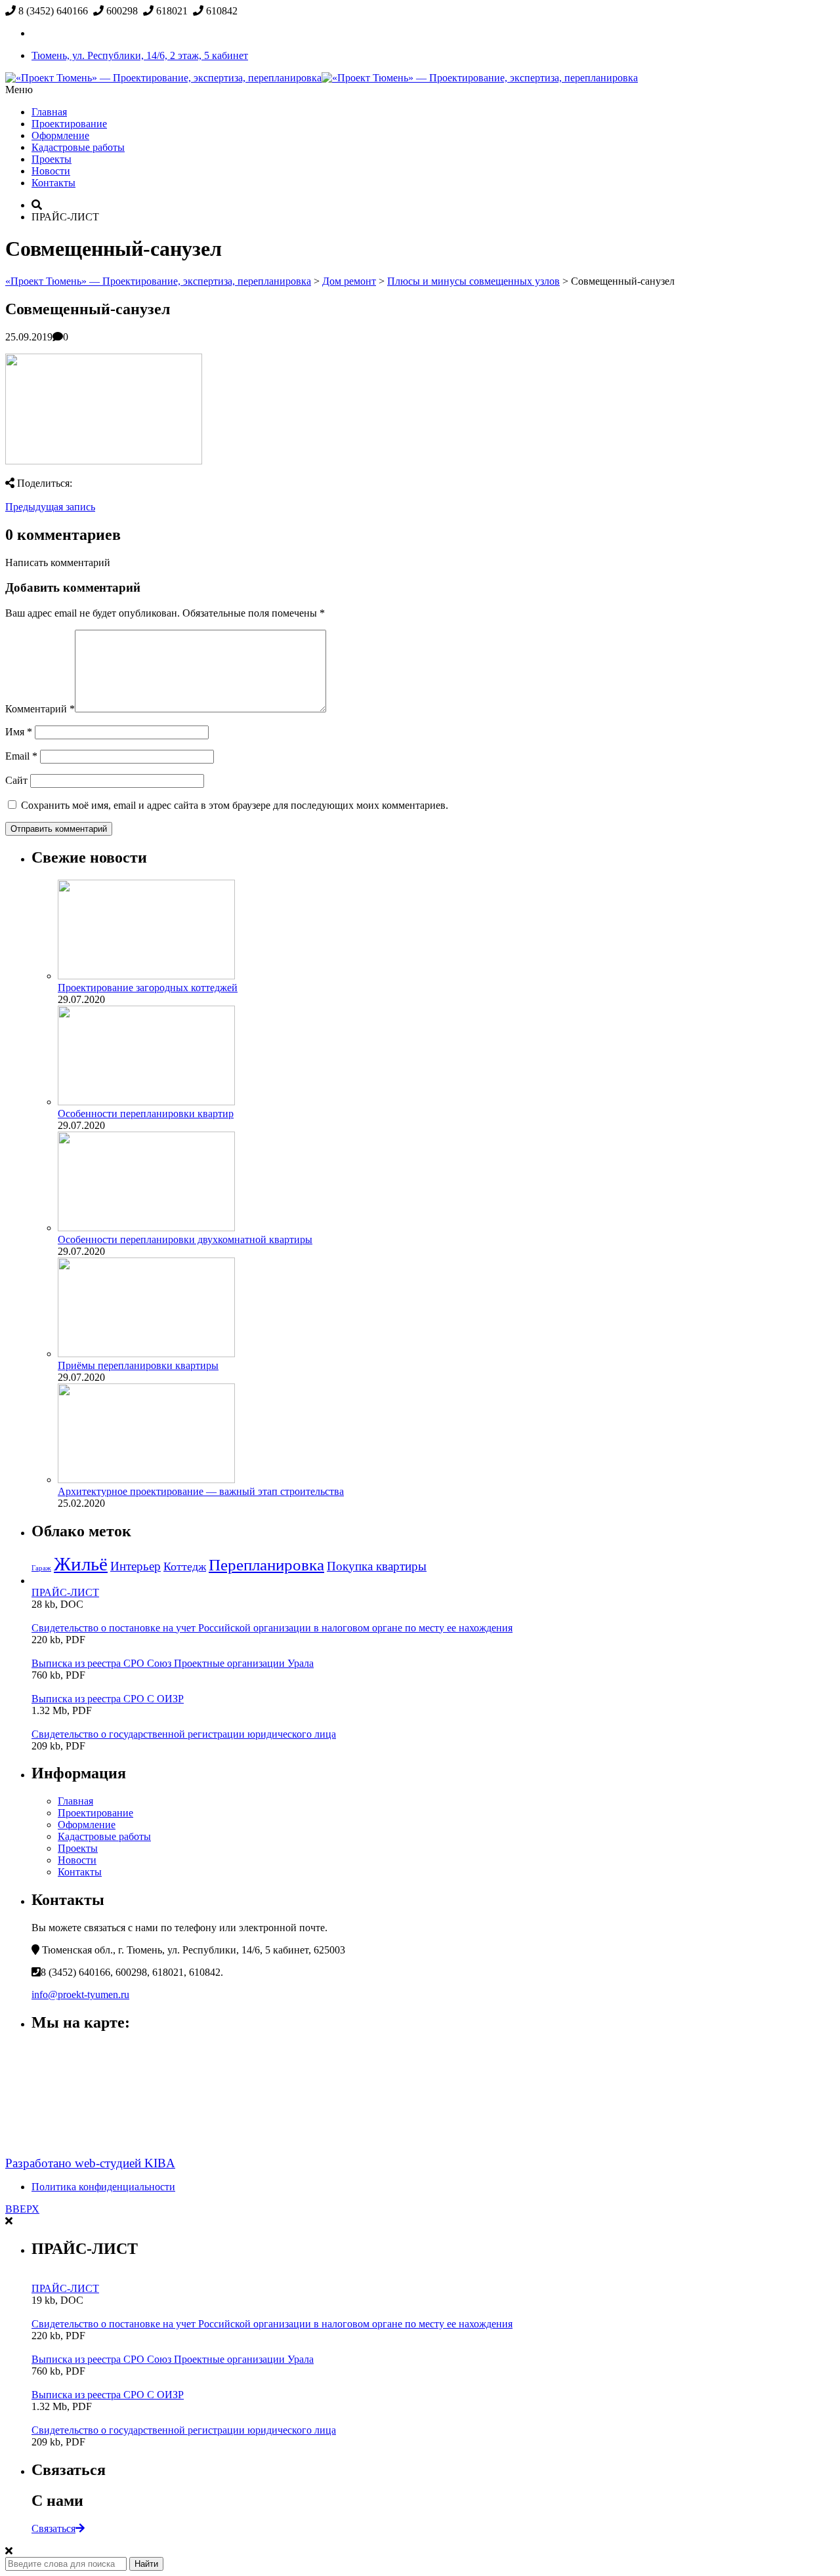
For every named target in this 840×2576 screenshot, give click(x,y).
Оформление (60, 135)
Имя (19, 732)
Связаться (53, 2528)
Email (21, 756)
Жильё (81, 1564)
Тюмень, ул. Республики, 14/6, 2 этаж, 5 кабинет (140, 55)
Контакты (53, 183)
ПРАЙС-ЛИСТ (65, 1592)
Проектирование (69, 124)
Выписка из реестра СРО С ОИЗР (108, 1699)
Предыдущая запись (50, 507)
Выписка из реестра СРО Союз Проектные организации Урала (173, 1663)
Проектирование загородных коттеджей (148, 988)
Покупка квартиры (377, 1566)
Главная (49, 112)
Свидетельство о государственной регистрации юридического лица (184, 1734)
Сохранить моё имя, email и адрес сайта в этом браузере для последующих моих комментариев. (235, 805)
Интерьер (136, 1566)
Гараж (41, 1568)
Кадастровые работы (78, 147)
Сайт (16, 780)
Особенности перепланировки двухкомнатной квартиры (185, 1239)
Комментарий (40, 709)
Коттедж (185, 1566)
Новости (51, 171)
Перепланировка (266, 1565)
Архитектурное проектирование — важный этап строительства (201, 1491)
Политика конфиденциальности (103, 2187)
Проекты (52, 159)
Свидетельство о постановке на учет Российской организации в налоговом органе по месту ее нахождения (272, 1628)
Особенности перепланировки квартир (146, 1114)
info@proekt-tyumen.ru (80, 1994)
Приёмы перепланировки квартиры (138, 1365)
